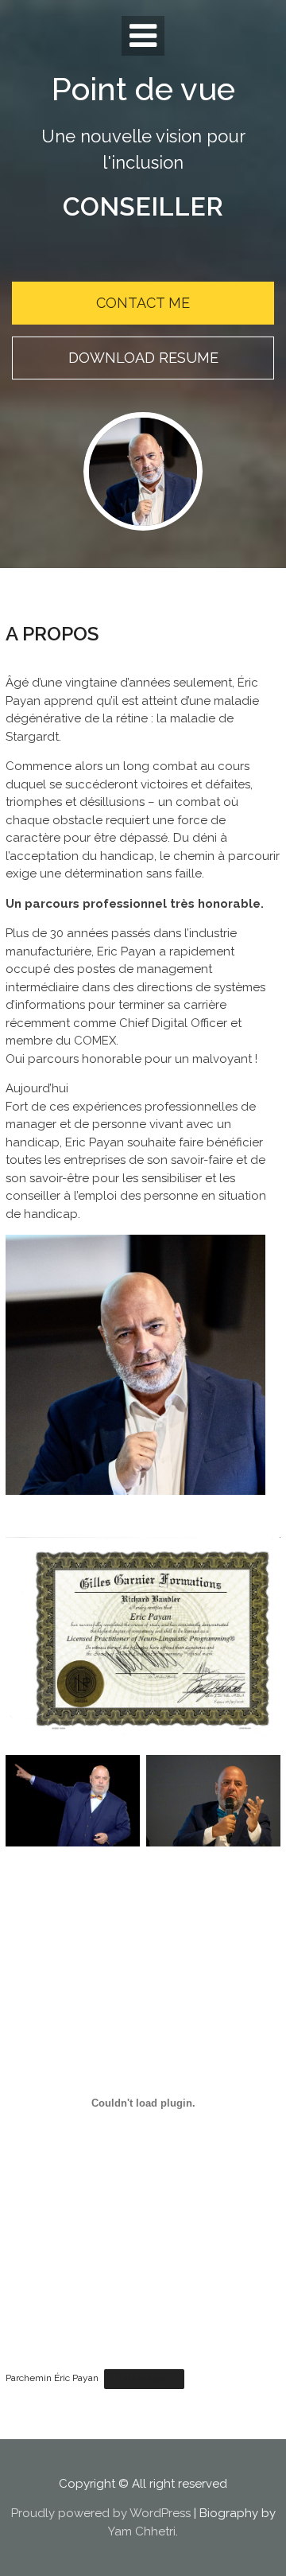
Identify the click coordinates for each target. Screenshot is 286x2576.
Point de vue (143, 89)
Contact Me (143, 303)
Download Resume (143, 358)
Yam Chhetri (142, 2531)
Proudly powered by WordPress (101, 2513)
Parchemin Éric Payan (52, 2378)
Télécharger (144, 2379)
